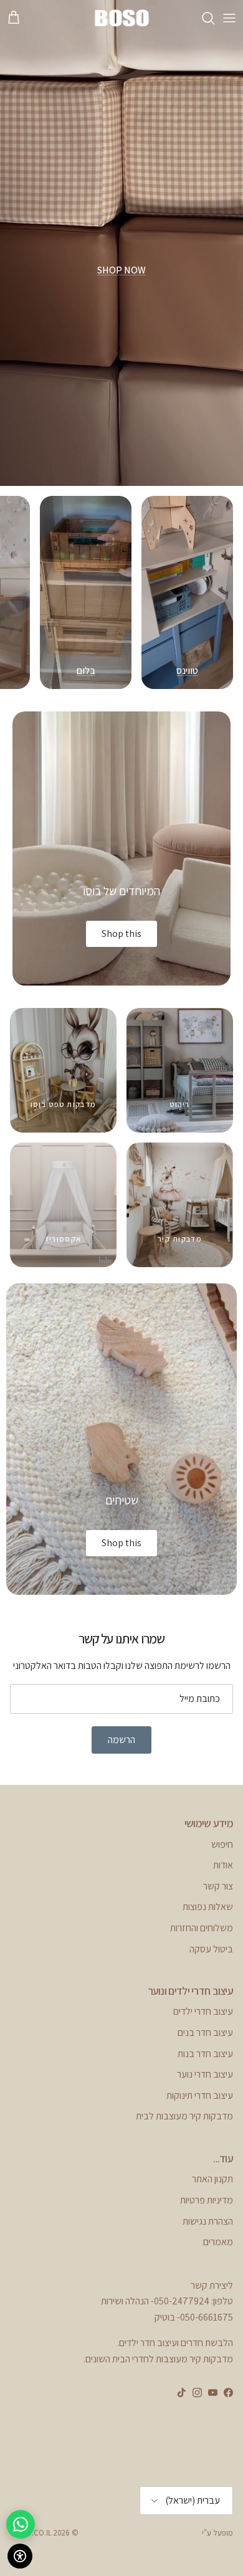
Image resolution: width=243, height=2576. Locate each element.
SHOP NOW (121, 270)
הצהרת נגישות (208, 2221)
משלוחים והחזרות (202, 1928)
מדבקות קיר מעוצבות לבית (184, 2116)
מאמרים (218, 2242)
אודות (223, 1865)
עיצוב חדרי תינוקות (200, 2095)
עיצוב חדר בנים (205, 2032)
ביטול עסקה (211, 1949)
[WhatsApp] (21, 2524)
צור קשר (218, 1886)
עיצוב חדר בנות (205, 2054)
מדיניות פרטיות (207, 2200)
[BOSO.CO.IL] (121, 18)
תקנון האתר (212, 2179)
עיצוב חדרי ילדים (203, 2011)
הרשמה (121, 1740)
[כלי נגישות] (20, 2556)
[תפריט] (229, 18)
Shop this (121, 934)
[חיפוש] (202, 18)
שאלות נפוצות (208, 1907)
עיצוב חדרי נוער (205, 2074)
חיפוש (222, 1844)
